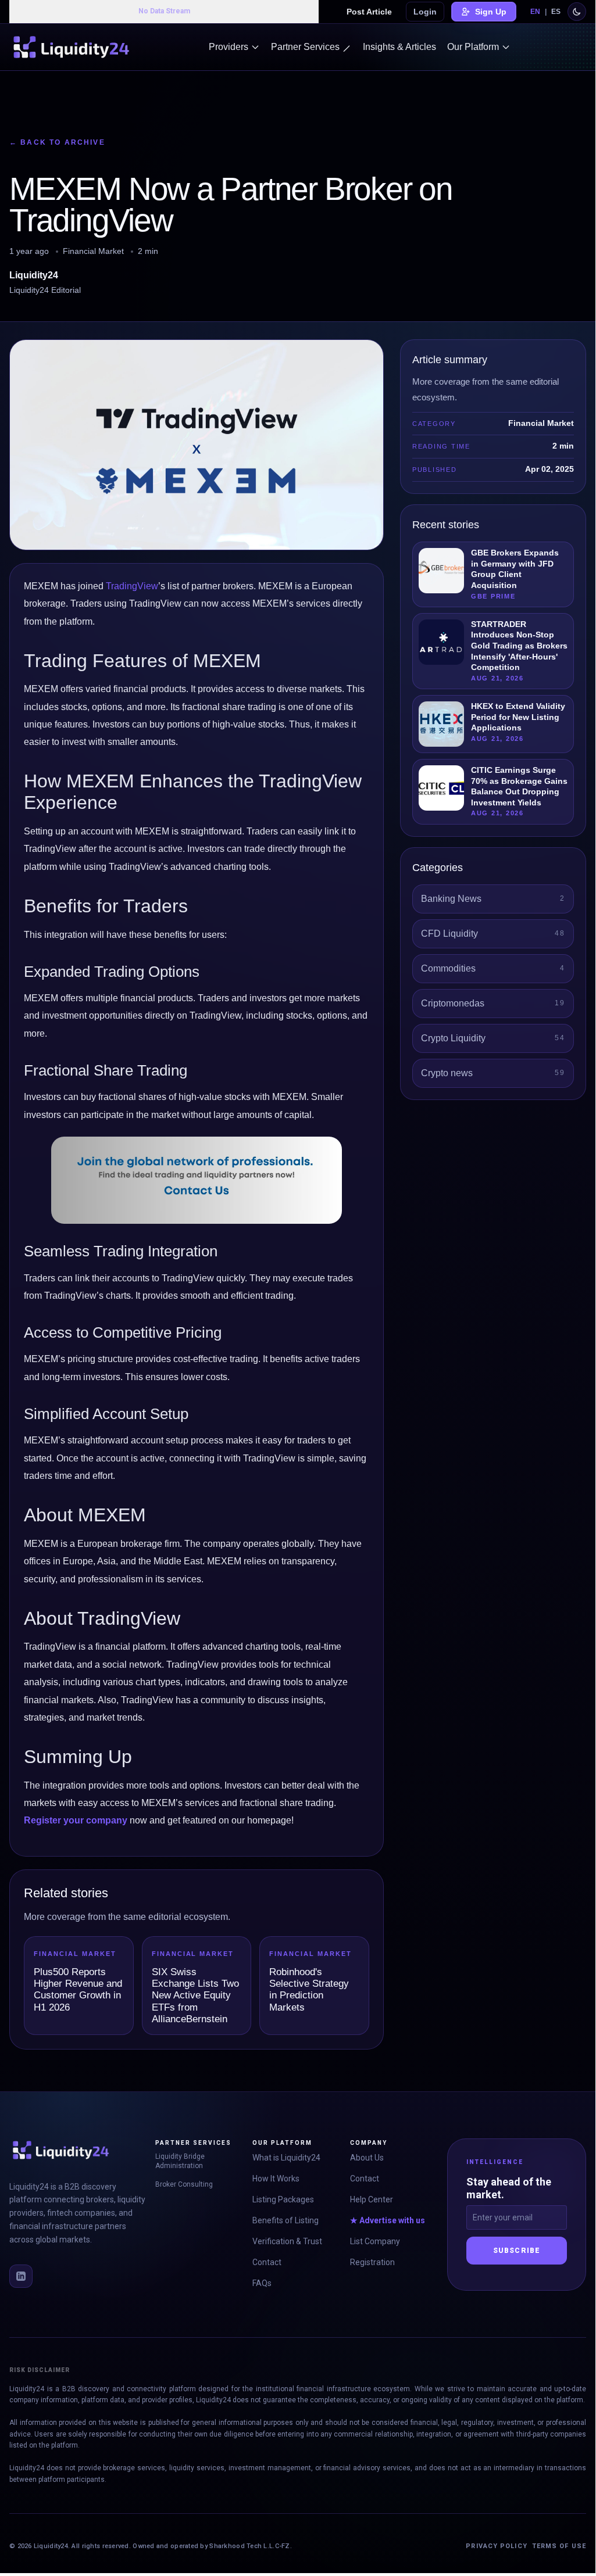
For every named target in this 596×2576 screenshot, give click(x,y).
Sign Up (491, 12)
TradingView (132, 586)
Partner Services (305, 47)
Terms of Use (559, 2546)
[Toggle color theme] (577, 12)
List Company (375, 2241)
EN (535, 12)
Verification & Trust (287, 2241)
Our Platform (473, 47)
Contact (267, 2262)
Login (425, 12)
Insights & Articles (399, 47)
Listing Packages (283, 2199)
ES (556, 12)
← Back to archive (57, 142)
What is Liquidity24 (286, 2158)
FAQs (262, 2283)
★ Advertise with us (388, 2220)
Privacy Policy (496, 2546)
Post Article (369, 12)
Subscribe (517, 2251)
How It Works (276, 2179)
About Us (367, 2158)
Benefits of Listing (285, 2220)
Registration (372, 2262)
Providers (229, 47)
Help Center (372, 2199)
